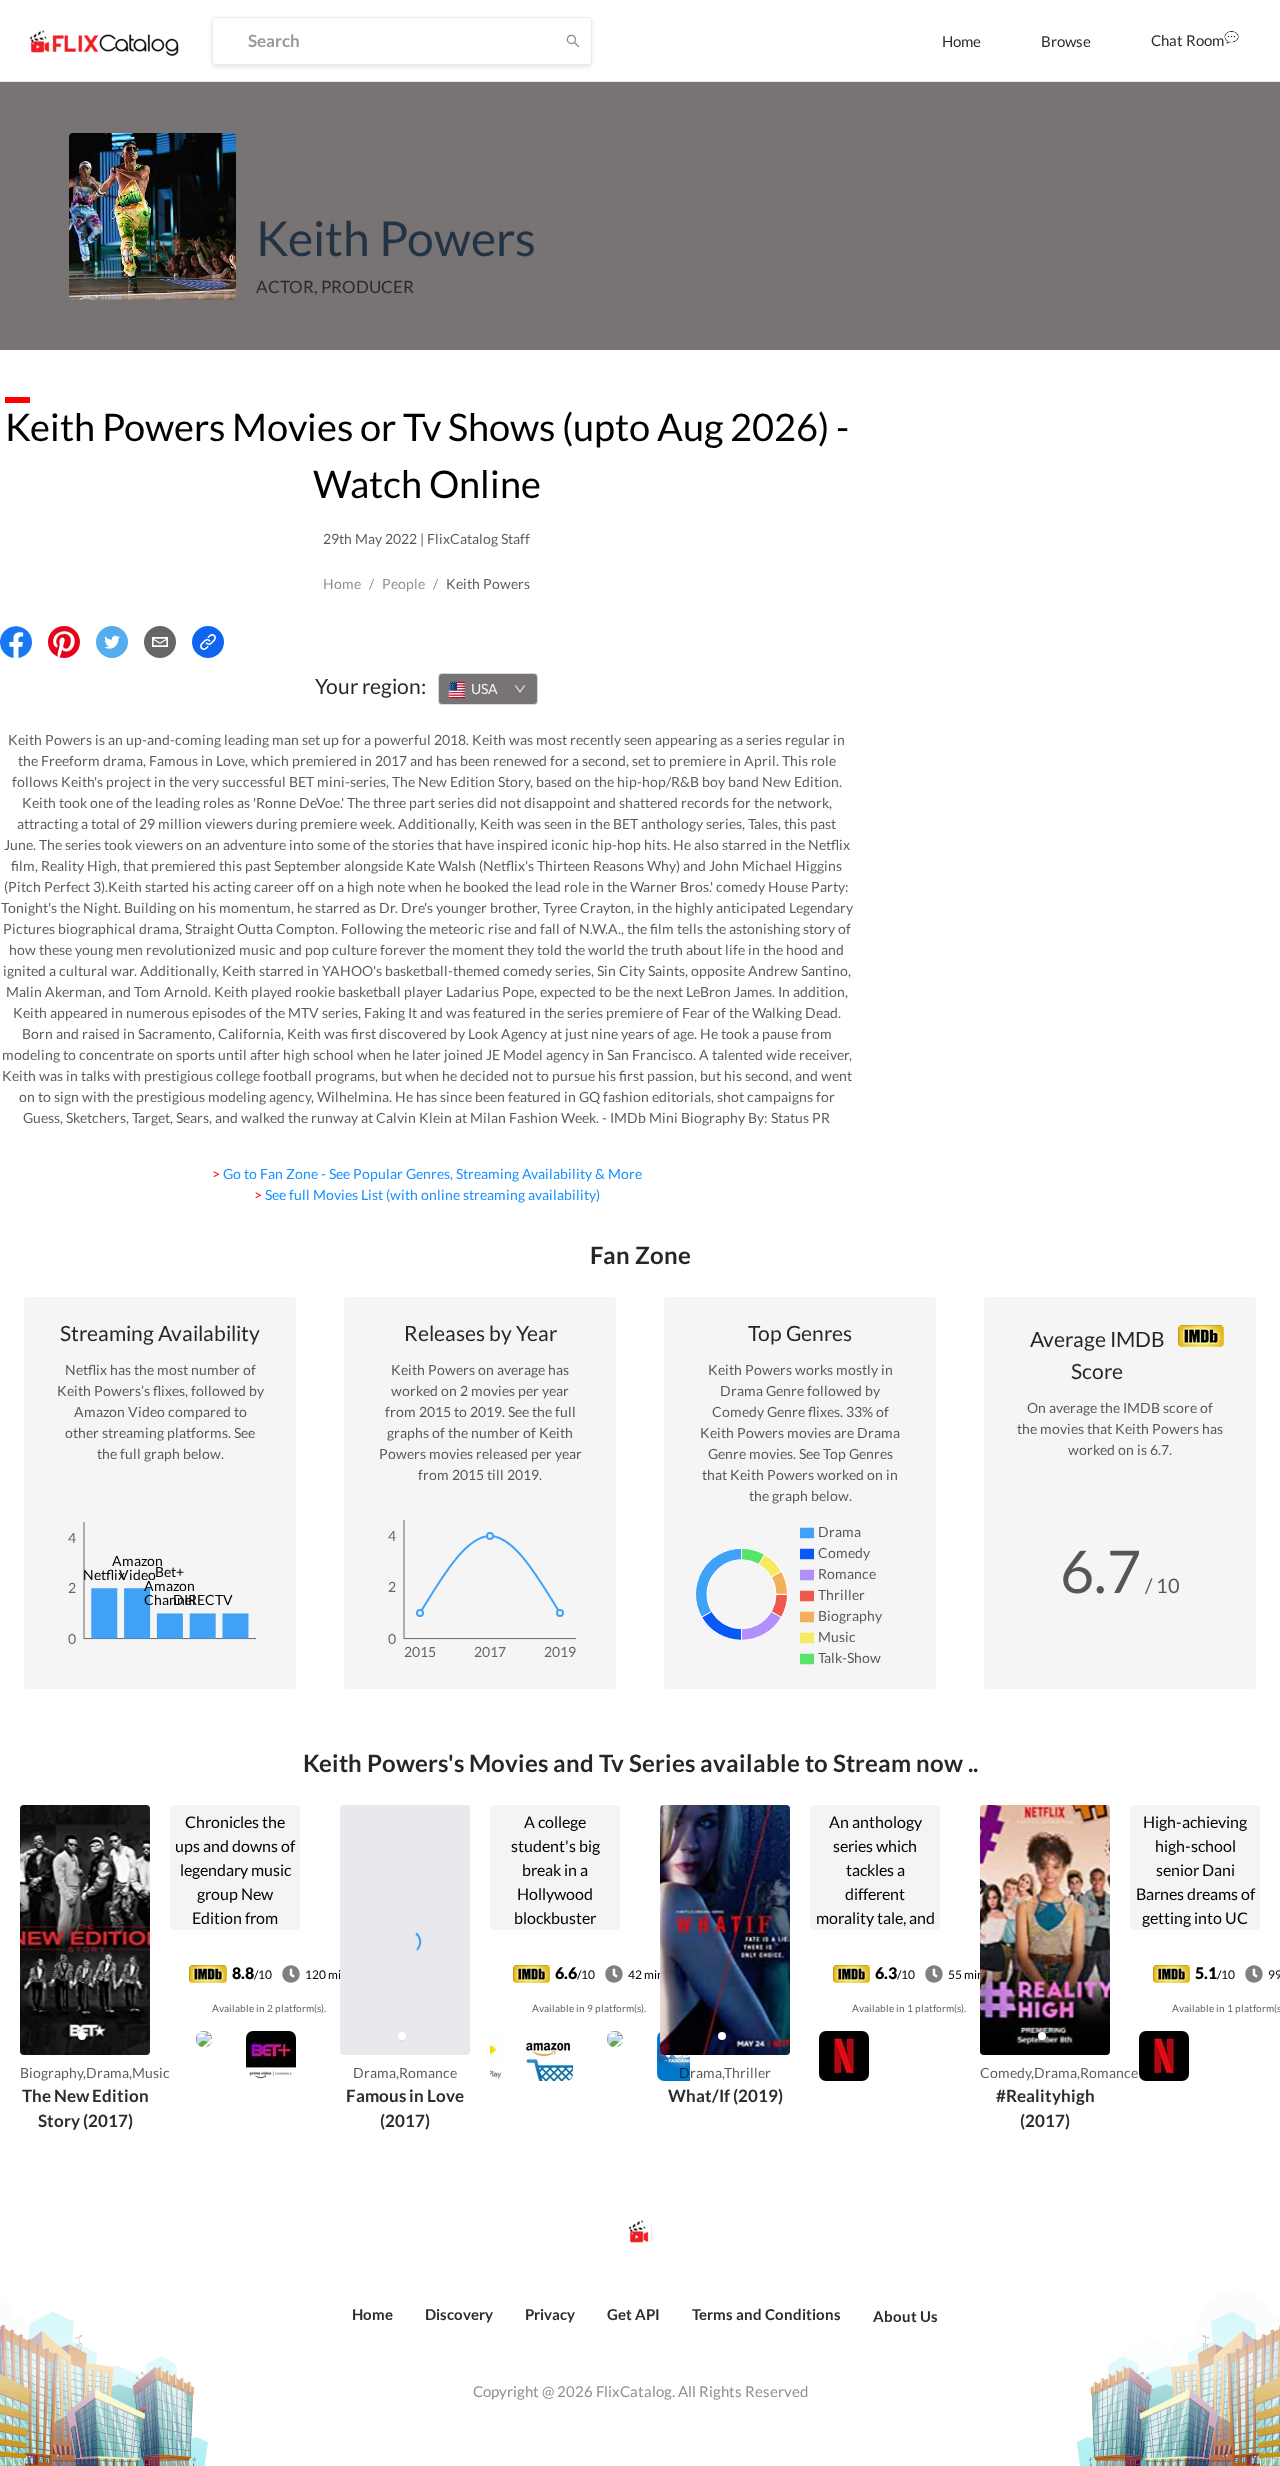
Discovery (459, 2314)
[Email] (160, 642)
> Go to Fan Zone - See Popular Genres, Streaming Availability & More (427, 1173)
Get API (633, 2314)
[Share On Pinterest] (64, 642)
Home (961, 41)
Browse (1066, 41)
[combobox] (488, 689)
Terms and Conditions (766, 2314)
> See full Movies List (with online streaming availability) (427, 1194)
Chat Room (1187, 40)
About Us (905, 2316)
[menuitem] (961, 41)
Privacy (550, 2314)
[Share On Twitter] (112, 642)
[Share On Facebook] (16, 642)
